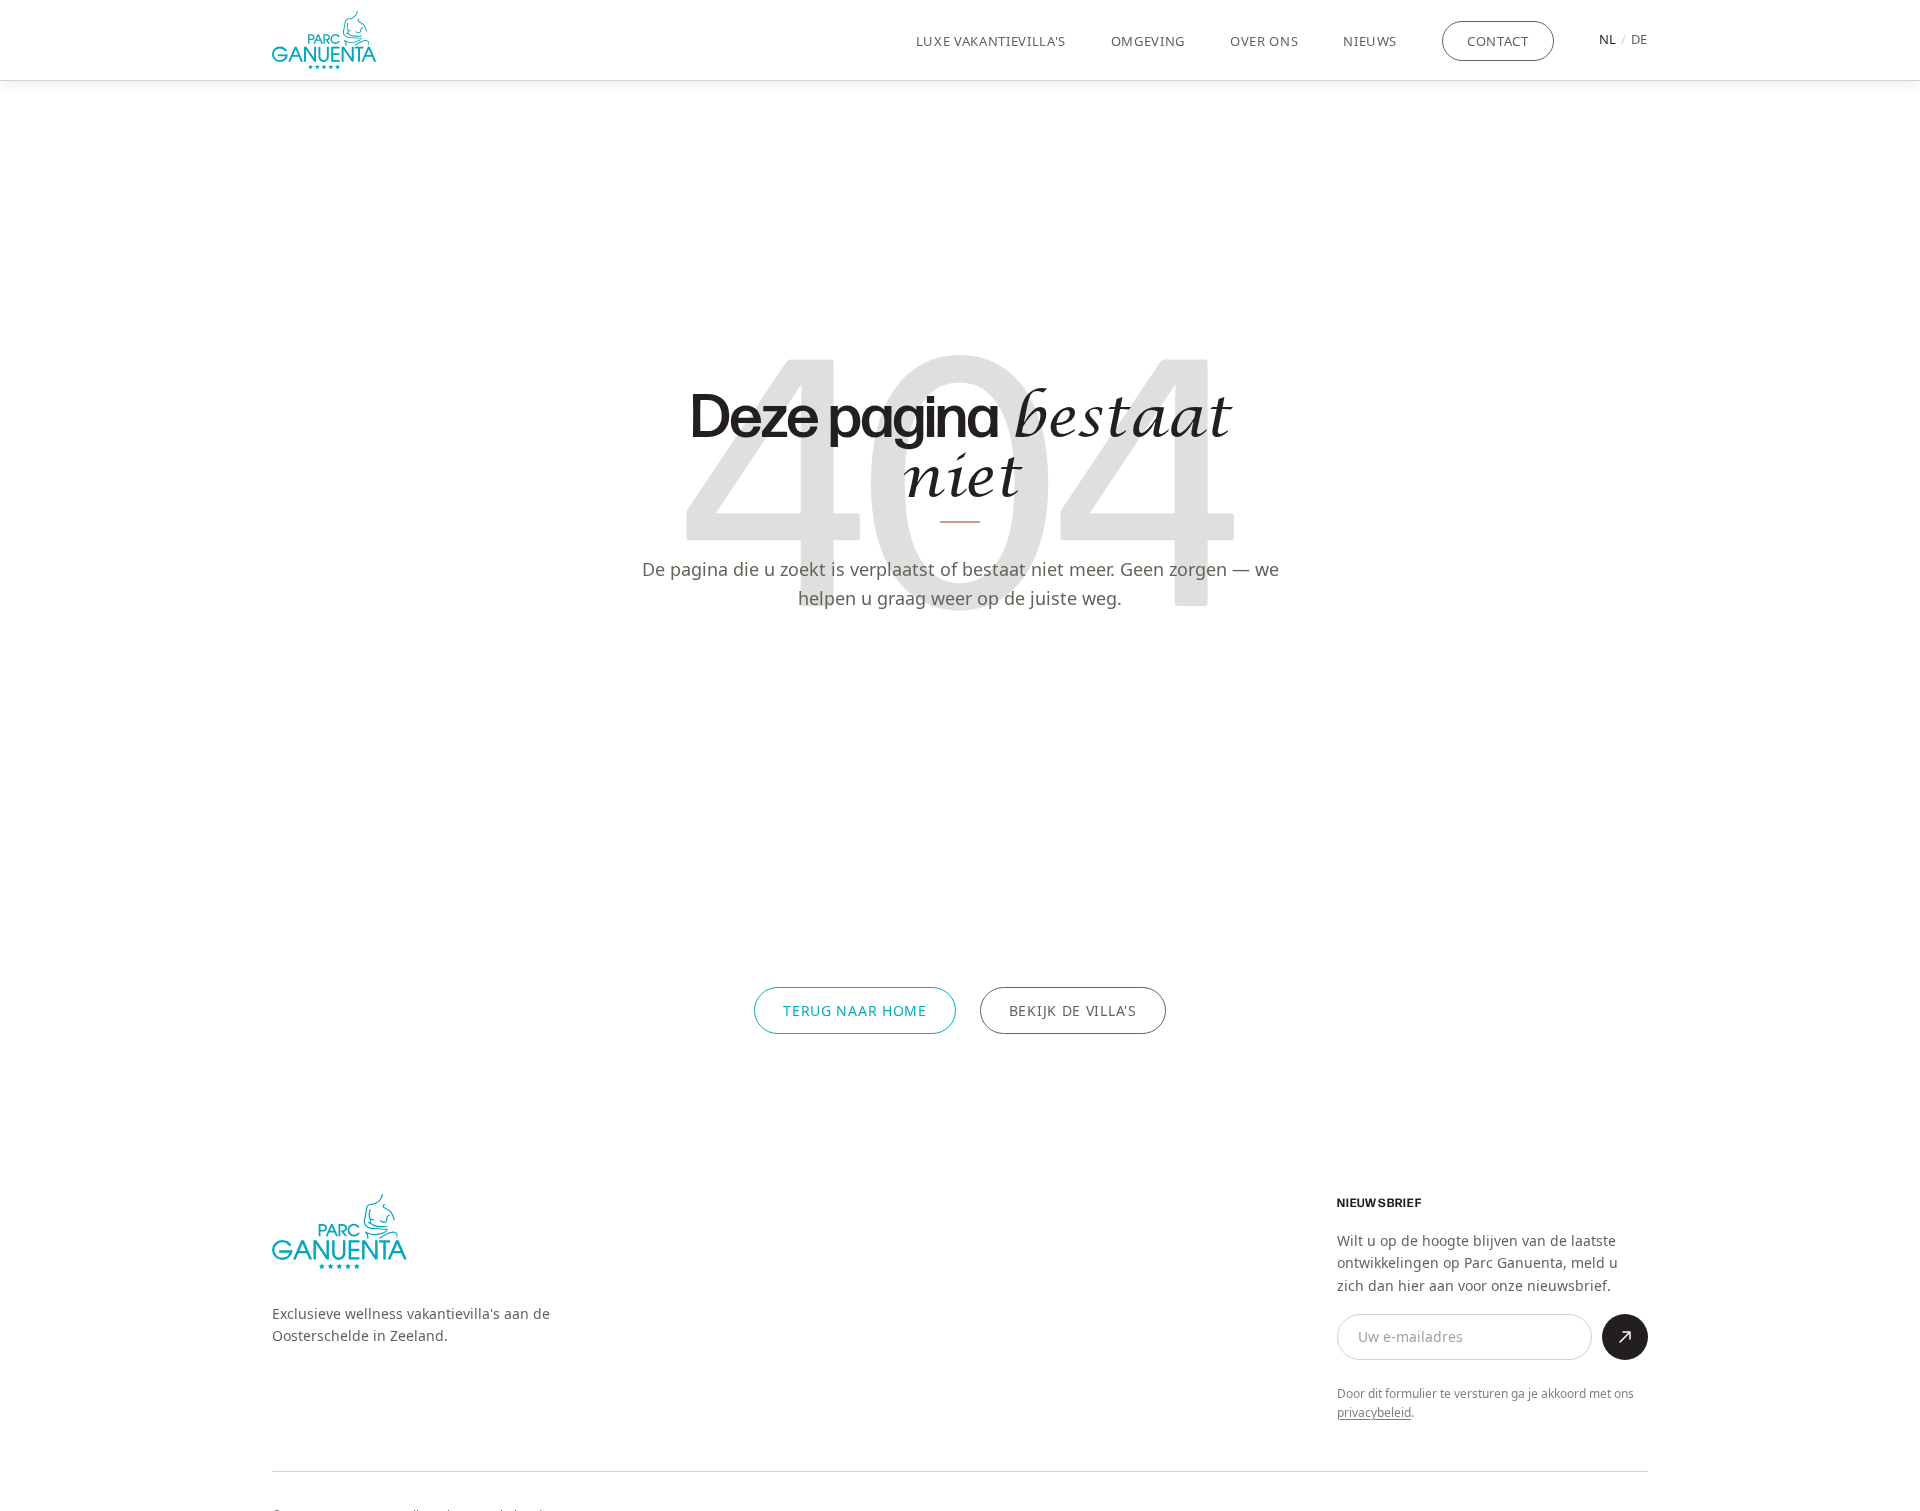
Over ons (1264, 41)
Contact (1498, 41)
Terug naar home (855, 1010)
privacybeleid (1374, 1412)
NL (1608, 39)
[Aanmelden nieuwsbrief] (1625, 1337)
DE (1639, 39)
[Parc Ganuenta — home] (324, 40)
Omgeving (1148, 41)
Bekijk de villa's (1073, 1010)
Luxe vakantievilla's (991, 41)
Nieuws (1370, 41)
